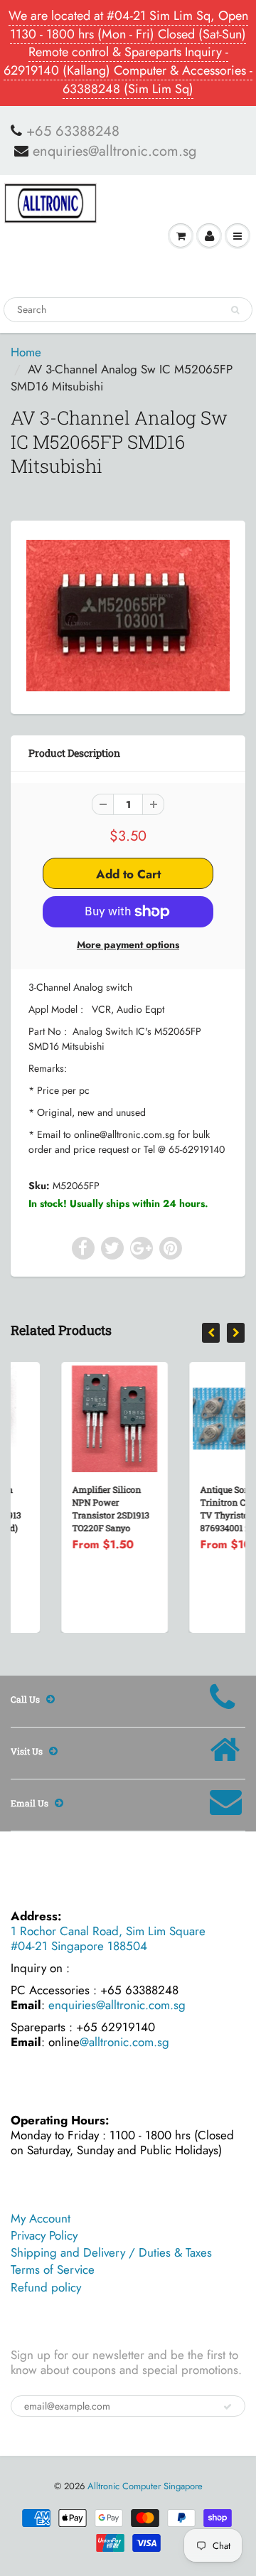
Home (26, 352)
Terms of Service (53, 2269)
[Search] (235, 310)
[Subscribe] (228, 2407)
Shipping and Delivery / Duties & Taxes (111, 2252)
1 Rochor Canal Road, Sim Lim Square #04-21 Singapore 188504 (108, 1938)
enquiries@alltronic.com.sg (114, 151)
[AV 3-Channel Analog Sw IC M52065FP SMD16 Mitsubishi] (128, 615)
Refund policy (46, 2287)
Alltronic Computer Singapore (145, 2486)
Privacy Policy (44, 2235)
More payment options (128, 944)
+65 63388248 (73, 132)
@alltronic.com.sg (124, 2042)
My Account (41, 2218)
